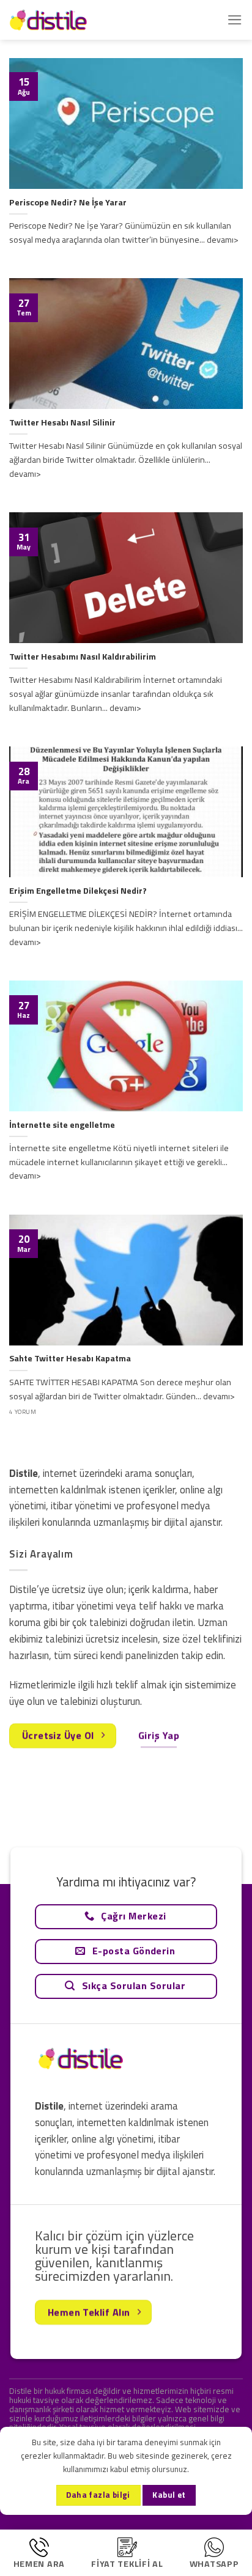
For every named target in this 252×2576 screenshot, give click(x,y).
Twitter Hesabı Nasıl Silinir (62, 423)
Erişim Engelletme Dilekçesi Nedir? (78, 891)
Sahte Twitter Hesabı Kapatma (70, 1359)
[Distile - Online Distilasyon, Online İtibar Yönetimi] (70, 20)
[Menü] (235, 20)
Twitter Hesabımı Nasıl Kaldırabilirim (83, 657)
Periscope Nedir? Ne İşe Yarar (68, 203)
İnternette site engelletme (62, 1125)
